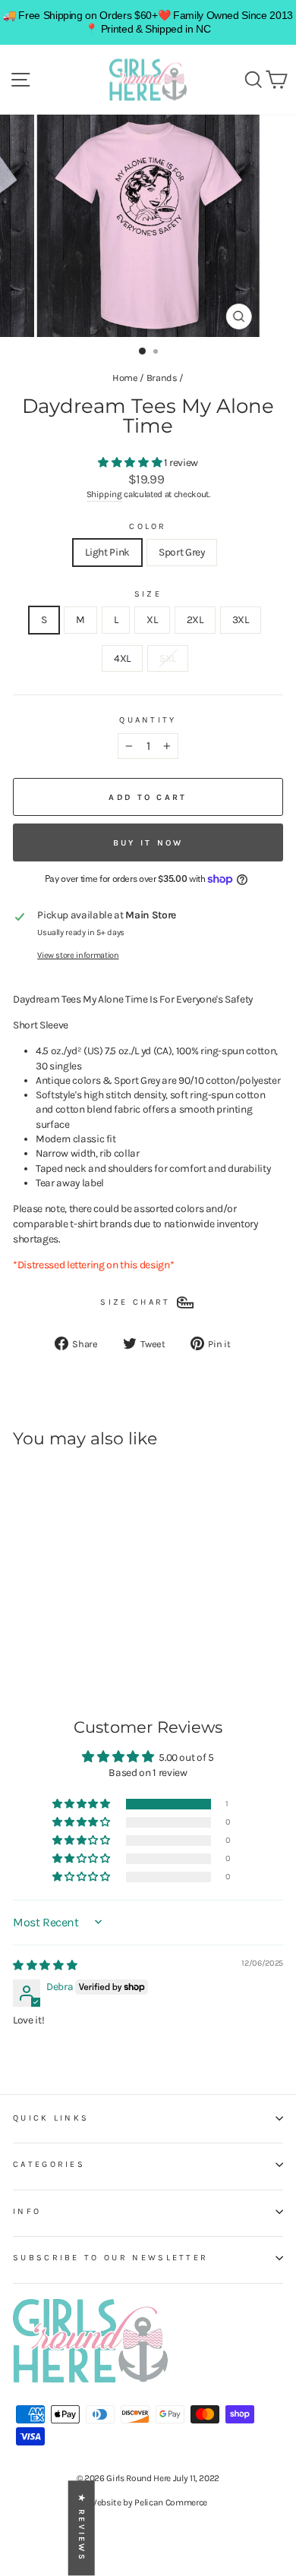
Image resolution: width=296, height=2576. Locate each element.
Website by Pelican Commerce (148, 2502)
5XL (168, 658)
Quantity (148, 720)
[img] (45, 1965)
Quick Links (51, 2118)
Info (27, 2211)
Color (148, 526)
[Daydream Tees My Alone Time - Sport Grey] (39, 1634)
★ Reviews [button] (82, 2529)
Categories (49, 2164)
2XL (195, 619)
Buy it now (148, 843)
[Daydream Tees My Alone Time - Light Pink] (22, 1634)
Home (125, 378)
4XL (122, 658)
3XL (241, 619)
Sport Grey (182, 552)
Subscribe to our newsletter (110, 2258)
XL (152, 619)
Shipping (104, 494)
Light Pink (107, 552)
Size (148, 594)
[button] (131, 462)
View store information (78, 955)
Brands (162, 378)
